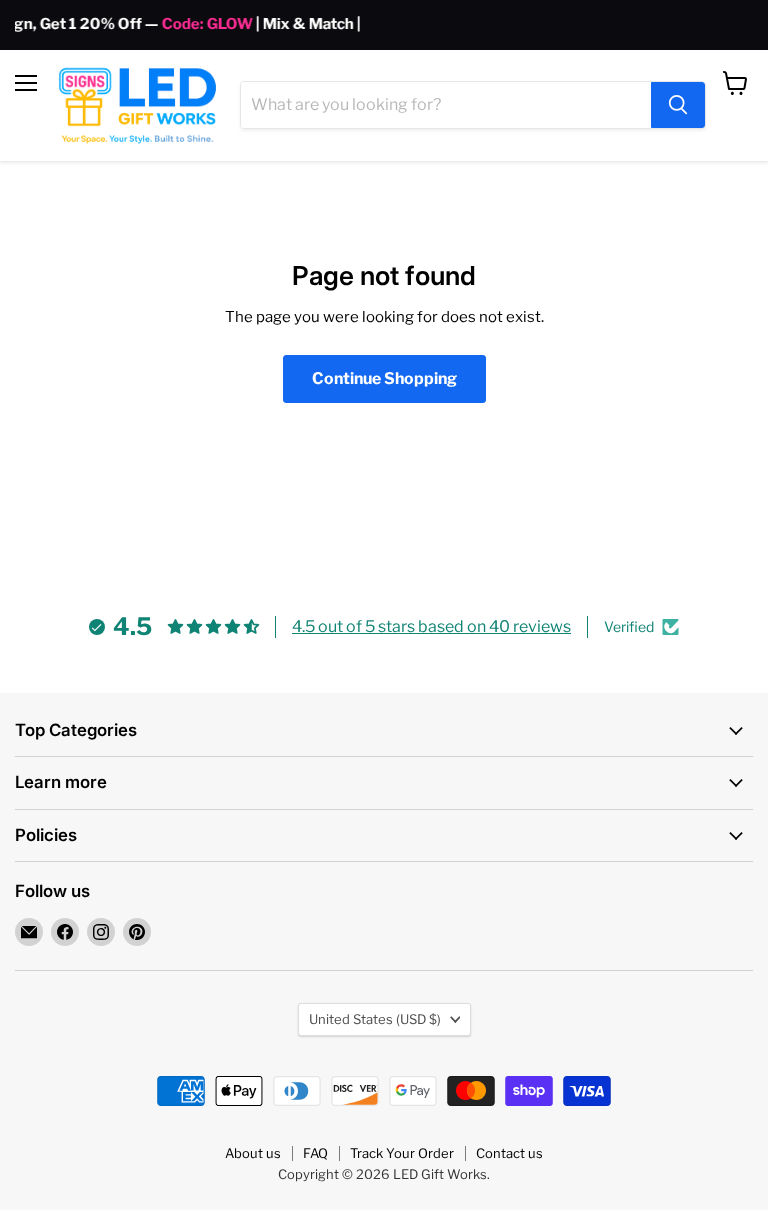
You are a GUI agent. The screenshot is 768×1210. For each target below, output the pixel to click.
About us (253, 1153)
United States (375, 1019)
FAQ (315, 1153)
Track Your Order (402, 1153)
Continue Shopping (384, 378)
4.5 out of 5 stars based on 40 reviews (431, 626)
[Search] (678, 105)
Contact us (509, 1153)
